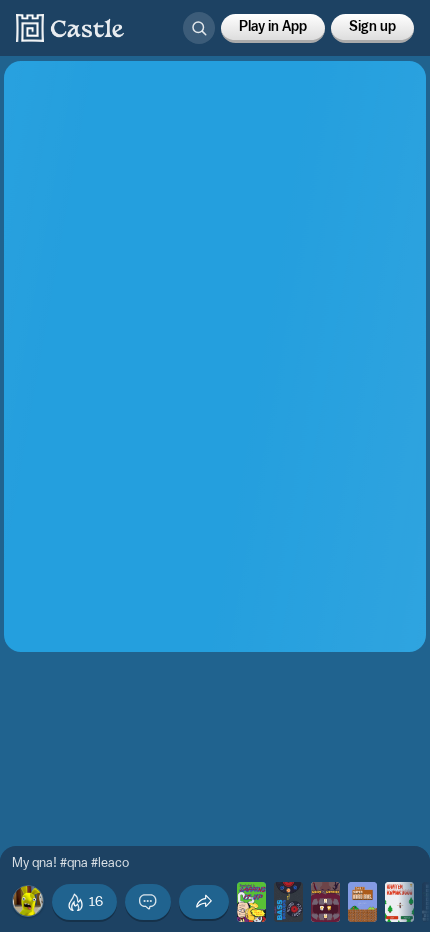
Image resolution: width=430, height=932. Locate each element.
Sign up (372, 27)
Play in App (273, 27)
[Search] (199, 28)
